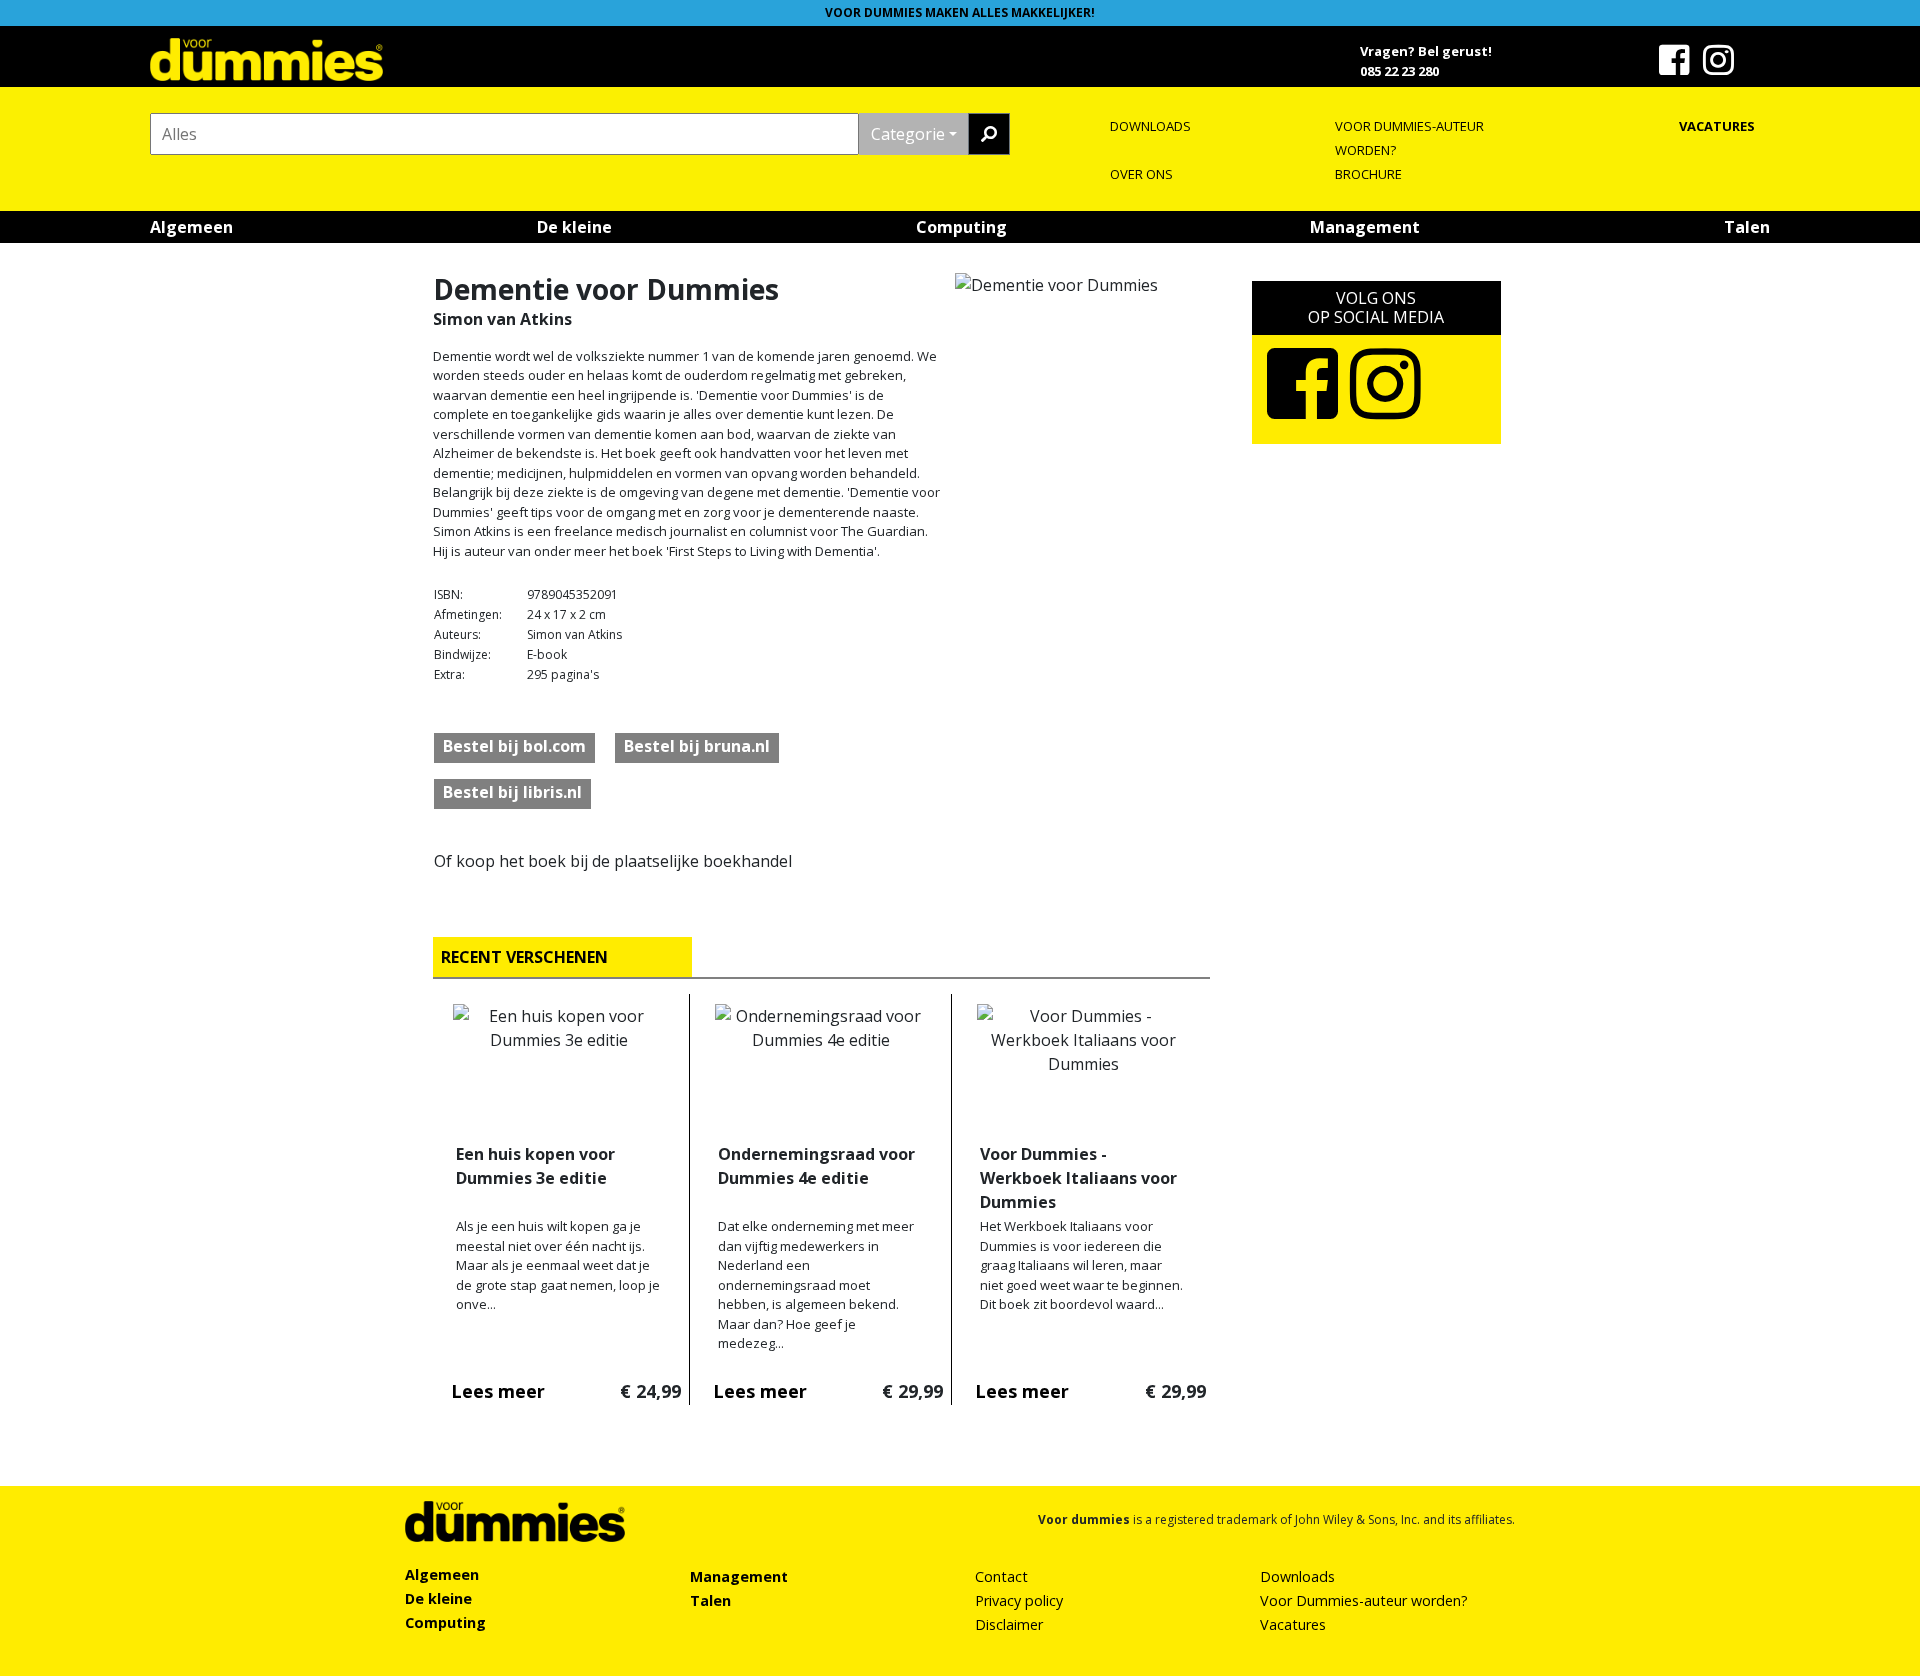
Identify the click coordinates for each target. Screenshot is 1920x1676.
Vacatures (1293, 1624)
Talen (1747, 227)
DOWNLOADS (1150, 126)
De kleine (574, 227)
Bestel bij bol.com (514, 746)
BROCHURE (1368, 174)
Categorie (908, 134)
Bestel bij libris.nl (512, 792)
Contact (1001, 1576)
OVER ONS (1141, 174)
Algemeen (191, 227)
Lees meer (498, 1391)
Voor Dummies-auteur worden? (1364, 1600)
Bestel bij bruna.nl (697, 746)
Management (1365, 227)
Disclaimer (1009, 1624)
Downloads (1297, 1576)
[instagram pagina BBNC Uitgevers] (1721, 67)
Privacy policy (1019, 1600)
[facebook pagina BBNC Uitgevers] (1677, 67)
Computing (961, 227)
